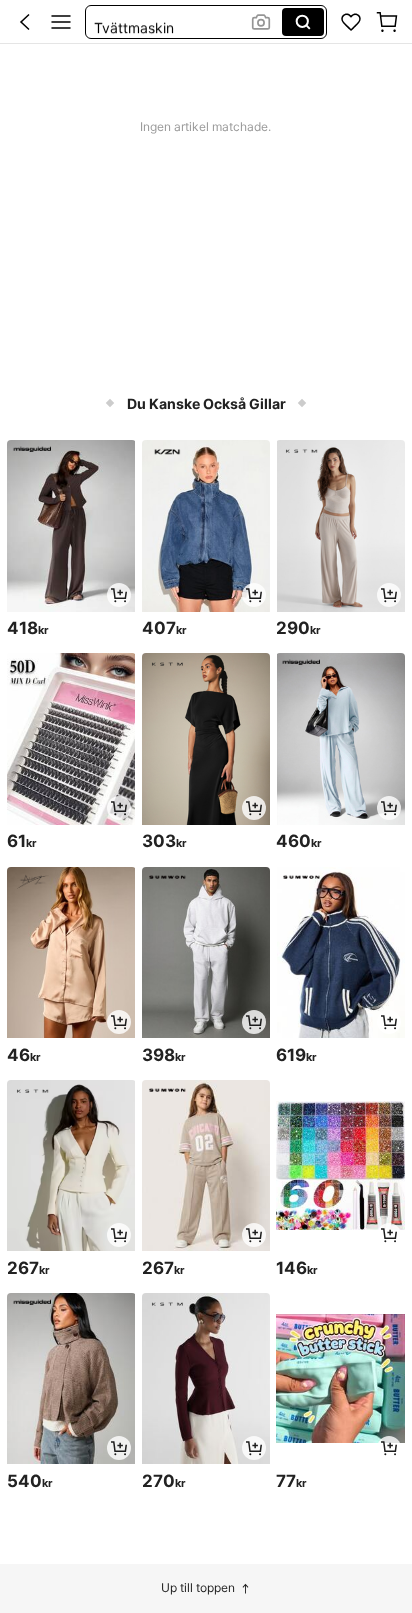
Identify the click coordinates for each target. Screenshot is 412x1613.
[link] (351, 22)
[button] (25, 22)
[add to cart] (119, 595)
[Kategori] (61, 22)
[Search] (303, 22)
